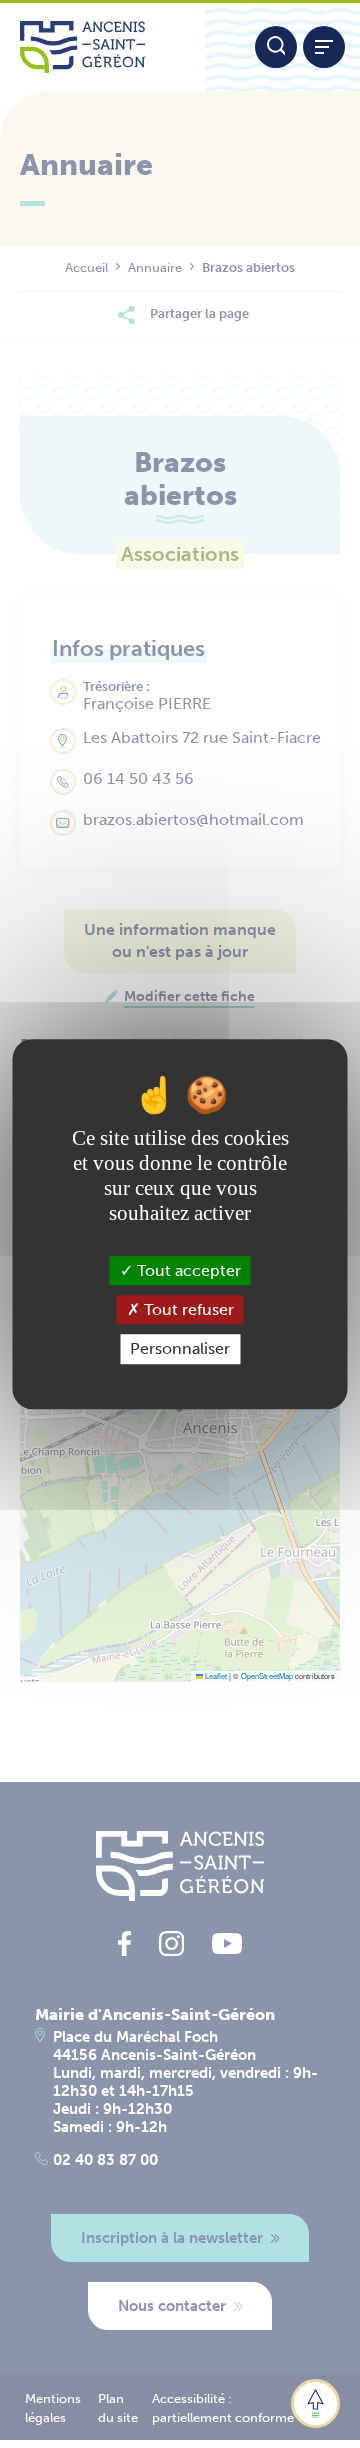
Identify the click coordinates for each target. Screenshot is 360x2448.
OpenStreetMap (267, 1675)
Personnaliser (180, 1349)
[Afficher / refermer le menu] (324, 47)
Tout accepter (187, 1270)
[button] (315, 2403)
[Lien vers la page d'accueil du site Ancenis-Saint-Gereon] (102, 47)
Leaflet (215, 1675)
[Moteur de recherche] (276, 47)
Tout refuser (187, 1309)
